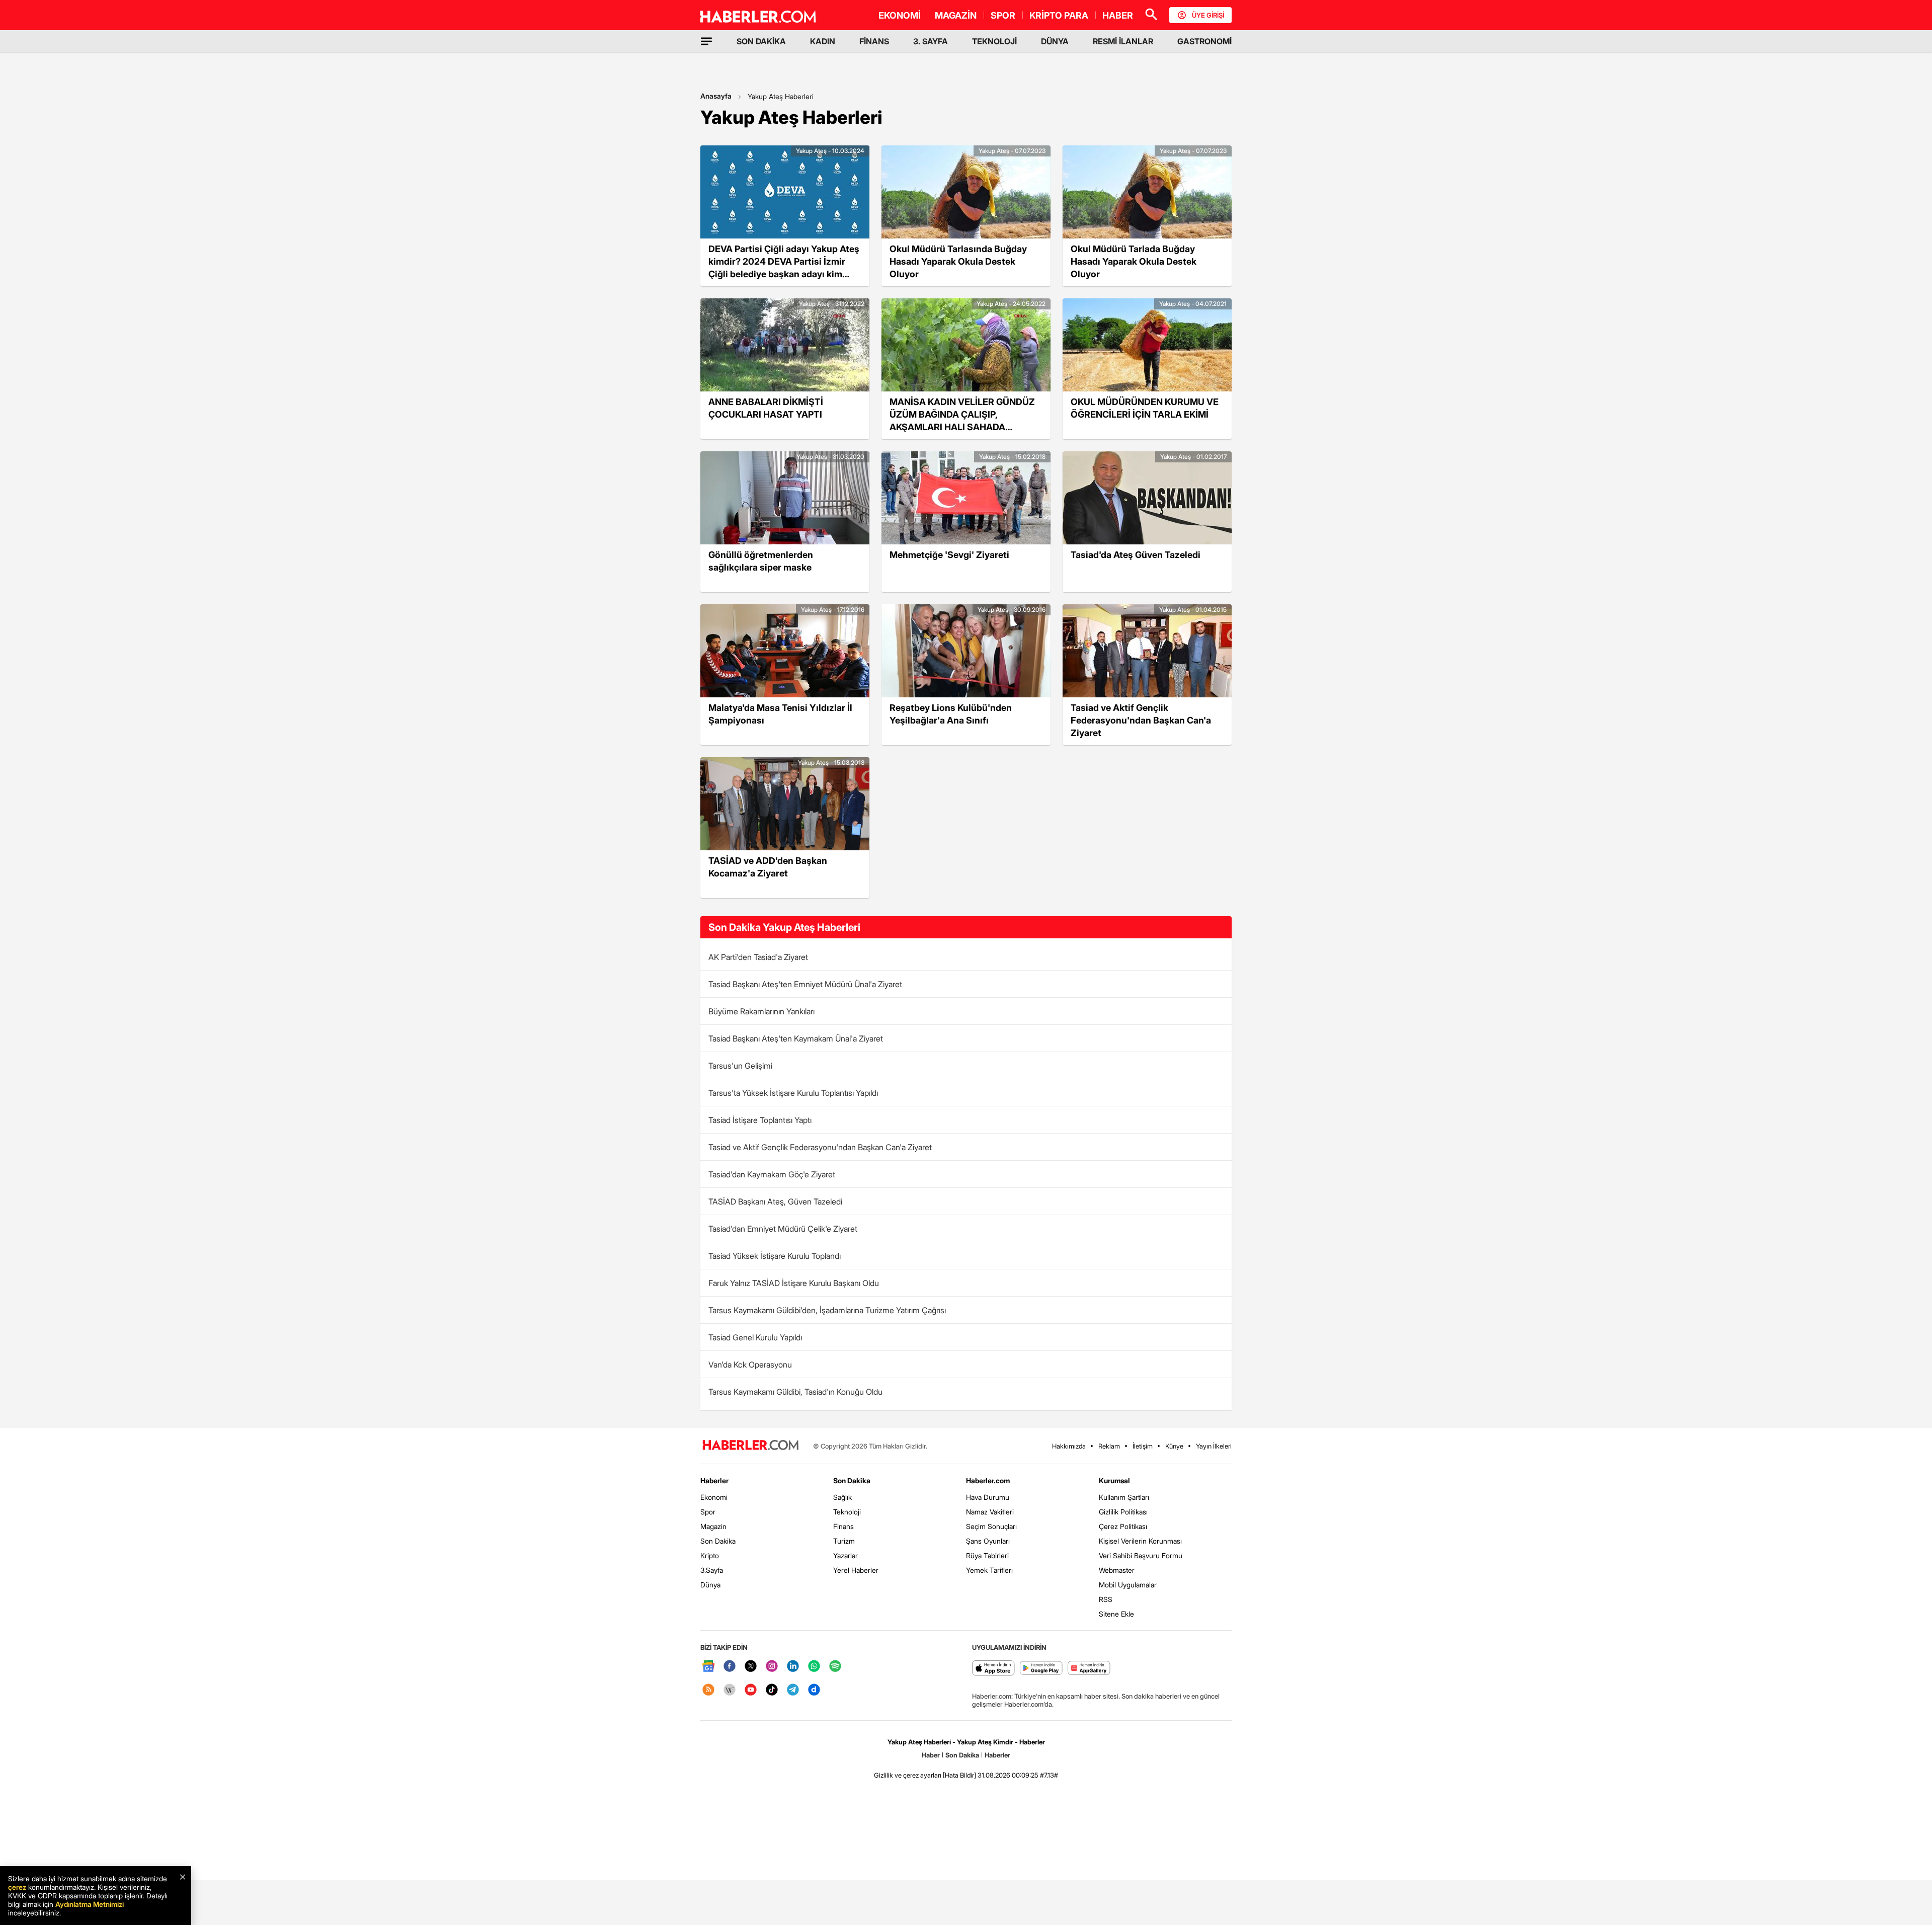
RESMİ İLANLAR (1123, 41)
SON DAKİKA (761, 41)
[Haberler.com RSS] (708, 1690)
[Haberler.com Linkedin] (793, 1667)
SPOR (1003, 15)
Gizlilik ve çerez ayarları (908, 1775)
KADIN (823, 41)
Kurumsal (1114, 1480)
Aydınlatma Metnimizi (90, 1904)
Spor (708, 1512)
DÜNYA (1055, 41)
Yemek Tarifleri (989, 1570)
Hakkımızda (1069, 1446)
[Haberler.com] (751, 1446)
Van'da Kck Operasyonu (750, 1365)
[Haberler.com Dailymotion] (814, 1690)
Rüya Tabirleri (987, 1555)
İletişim (1143, 1446)
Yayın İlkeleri (1214, 1446)
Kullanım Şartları (1124, 1497)
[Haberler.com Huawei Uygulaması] (1089, 1669)
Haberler (714, 1480)
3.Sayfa (712, 1570)
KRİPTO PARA (1059, 15)
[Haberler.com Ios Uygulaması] (993, 1669)
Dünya (710, 1585)
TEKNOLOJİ (994, 41)
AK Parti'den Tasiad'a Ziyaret (758, 957)
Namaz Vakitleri (990, 1512)
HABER (1118, 15)
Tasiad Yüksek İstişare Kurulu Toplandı (775, 1256)
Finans (843, 1526)
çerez (17, 1887)
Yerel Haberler (856, 1570)
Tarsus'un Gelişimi (740, 1066)
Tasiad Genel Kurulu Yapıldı (755, 1337)
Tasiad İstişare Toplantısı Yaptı (760, 1120)
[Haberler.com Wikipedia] (730, 1690)
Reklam (1109, 1446)
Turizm (844, 1541)
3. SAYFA (931, 41)
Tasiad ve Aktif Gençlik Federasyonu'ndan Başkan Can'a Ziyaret (820, 1147)
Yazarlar (846, 1555)
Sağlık (842, 1497)
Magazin (713, 1526)
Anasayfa (716, 96)
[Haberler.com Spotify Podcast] (835, 1667)
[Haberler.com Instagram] (772, 1667)
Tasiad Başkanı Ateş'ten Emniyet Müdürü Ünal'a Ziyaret (805, 984)
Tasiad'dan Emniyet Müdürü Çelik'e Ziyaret (783, 1229)
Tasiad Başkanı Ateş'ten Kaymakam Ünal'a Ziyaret (796, 1038)
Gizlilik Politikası (1123, 1512)
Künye (1174, 1446)
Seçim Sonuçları (991, 1526)
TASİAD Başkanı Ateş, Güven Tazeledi (775, 1201)
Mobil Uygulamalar (1128, 1585)
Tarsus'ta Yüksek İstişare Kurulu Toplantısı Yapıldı (793, 1093)
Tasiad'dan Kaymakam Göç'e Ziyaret (772, 1174)
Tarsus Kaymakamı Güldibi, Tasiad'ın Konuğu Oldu (795, 1392)
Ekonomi (714, 1497)
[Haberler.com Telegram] (793, 1690)
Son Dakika (718, 1541)
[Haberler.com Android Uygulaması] (1041, 1669)
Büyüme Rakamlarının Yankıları (761, 1011)
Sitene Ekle (1116, 1614)
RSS (1106, 1599)
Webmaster (1117, 1570)
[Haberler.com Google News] (708, 1667)
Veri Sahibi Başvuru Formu (1141, 1555)
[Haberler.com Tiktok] (772, 1690)
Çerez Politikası (1123, 1526)
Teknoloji (847, 1512)
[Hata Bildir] (959, 1775)
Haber (931, 1755)
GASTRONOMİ (1204, 41)
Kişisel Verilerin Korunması (1140, 1541)
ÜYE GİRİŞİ (1208, 15)
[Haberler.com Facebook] (730, 1667)
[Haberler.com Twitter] (751, 1667)
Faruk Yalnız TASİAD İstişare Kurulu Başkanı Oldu (794, 1283)
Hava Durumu (988, 1497)
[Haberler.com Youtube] (751, 1690)
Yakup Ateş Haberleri (781, 96)
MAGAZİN (956, 15)
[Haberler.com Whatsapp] (814, 1667)
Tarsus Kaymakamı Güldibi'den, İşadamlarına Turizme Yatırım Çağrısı (827, 1310)
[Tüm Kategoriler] (706, 41)
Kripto (710, 1555)
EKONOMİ (900, 15)
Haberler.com (988, 1480)
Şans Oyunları (988, 1541)
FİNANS (874, 41)
